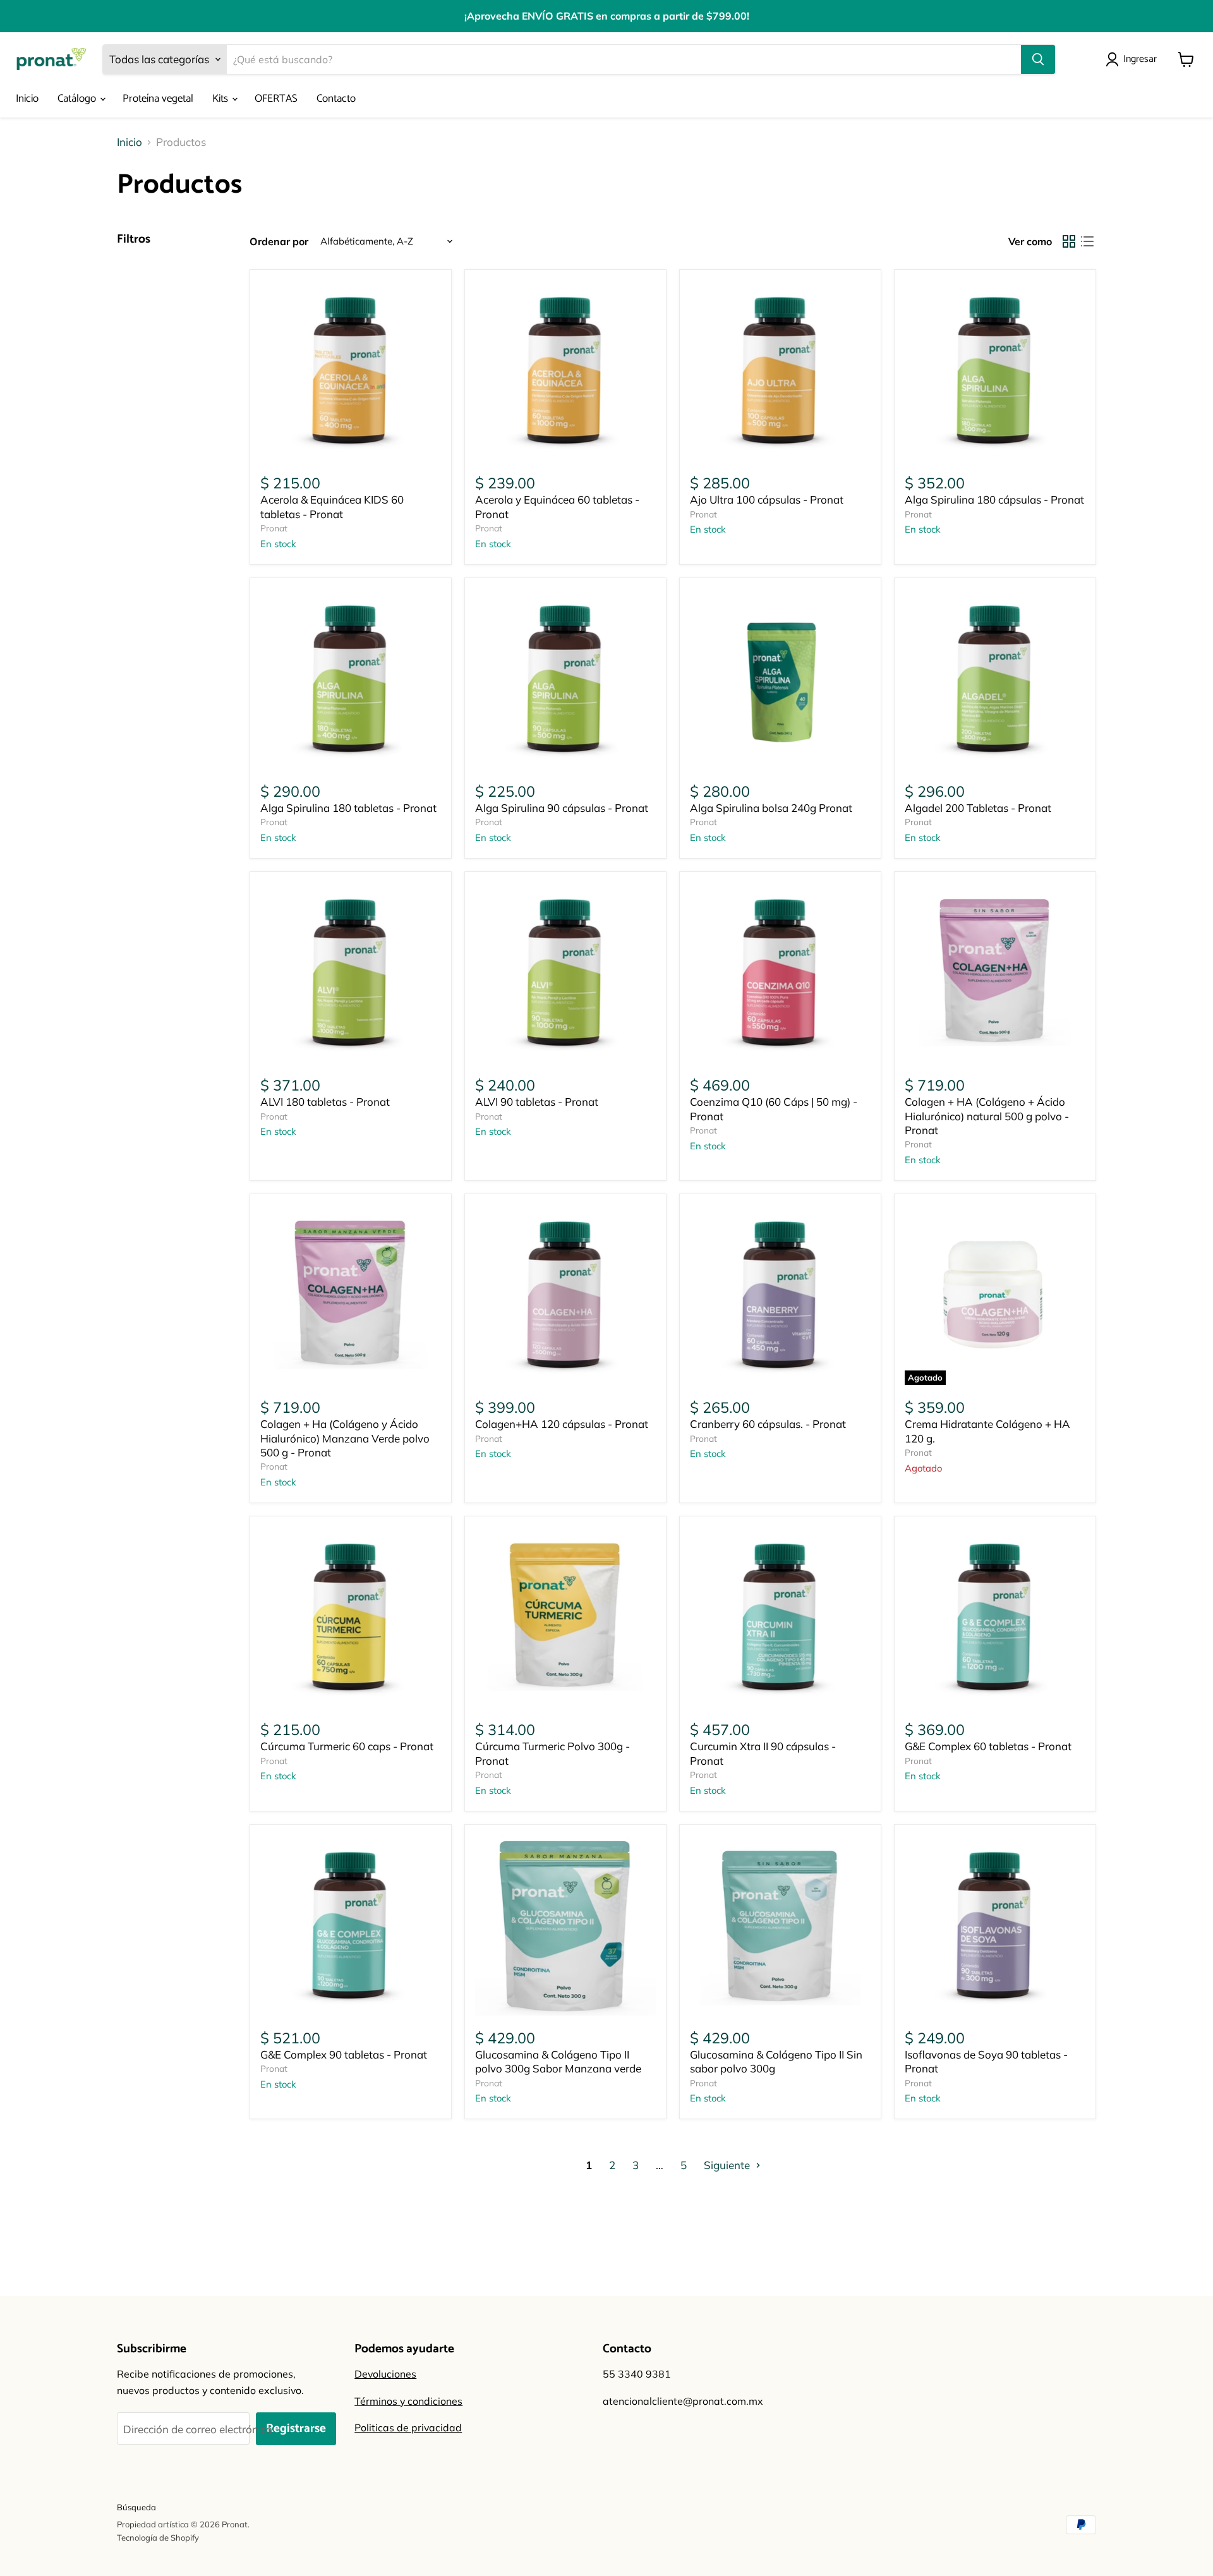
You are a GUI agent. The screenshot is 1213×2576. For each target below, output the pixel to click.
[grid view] (1069, 242)
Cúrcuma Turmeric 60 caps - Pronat (347, 1746)
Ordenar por (279, 241)
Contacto (336, 99)
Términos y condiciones (408, 2401)
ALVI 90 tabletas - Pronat (537, 1102)
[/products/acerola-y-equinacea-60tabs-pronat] (566, 371)
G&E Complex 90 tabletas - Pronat (344, 2054)
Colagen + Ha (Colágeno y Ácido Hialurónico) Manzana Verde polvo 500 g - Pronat (345, 1438)
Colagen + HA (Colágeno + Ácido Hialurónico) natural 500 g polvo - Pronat (987, 1116)
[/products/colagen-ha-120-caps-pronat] (566, 1295)
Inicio (27, 99)
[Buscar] (1038, 59)
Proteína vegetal (158, 99)
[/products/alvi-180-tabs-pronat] (351, 973)
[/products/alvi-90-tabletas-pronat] (566, 973)
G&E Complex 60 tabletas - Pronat (988, 1746)
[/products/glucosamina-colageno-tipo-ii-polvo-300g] (566, 1926)
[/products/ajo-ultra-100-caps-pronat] (781, 371)
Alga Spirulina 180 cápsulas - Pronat (994, 499)
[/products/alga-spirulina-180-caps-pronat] (995, 371)
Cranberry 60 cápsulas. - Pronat (768, 1424)
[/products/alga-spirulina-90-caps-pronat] (566, 679)
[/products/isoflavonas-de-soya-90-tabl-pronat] (995, 1926)
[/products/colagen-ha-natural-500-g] (995, 973)
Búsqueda (136, 2507)
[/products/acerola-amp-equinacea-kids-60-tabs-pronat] (351, 371)
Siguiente (728, 2165)
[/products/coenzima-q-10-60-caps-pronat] (781, 973)
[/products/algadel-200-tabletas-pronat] (995, 679)
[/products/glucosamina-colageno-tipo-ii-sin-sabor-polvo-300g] (781, 1926)
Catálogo (78, 99)
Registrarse (296, 2428)
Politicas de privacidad (408, 2428)
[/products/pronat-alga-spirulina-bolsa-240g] (781, 679)
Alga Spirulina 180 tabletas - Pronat (348, 808)
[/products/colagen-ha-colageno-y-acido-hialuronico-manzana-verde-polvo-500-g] (351, 1295)
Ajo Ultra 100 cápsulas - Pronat (767, 499)
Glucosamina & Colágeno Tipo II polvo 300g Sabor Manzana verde (558, 2061)
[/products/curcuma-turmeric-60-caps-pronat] (351, 1617)
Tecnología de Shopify (158, 2537)
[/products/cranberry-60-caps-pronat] (781, 1295)
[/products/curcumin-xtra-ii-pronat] (781, 1617)
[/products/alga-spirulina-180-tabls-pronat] (351, 679)
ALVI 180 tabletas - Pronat (325, 1102)
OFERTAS (276, 99)
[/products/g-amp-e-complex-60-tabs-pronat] (995, 1617)
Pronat (274, 528)
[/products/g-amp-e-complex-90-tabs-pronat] (351, 1926)
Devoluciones (385, 2374)
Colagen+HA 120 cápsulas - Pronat (562, 1424)
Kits (221, 99)
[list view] (1088, 242)
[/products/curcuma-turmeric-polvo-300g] (566, 1617)
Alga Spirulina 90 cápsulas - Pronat (562, 808)
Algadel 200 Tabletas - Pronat (978, 808)
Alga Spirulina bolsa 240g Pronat (771, 808)
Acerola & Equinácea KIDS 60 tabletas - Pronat (332, 506)
